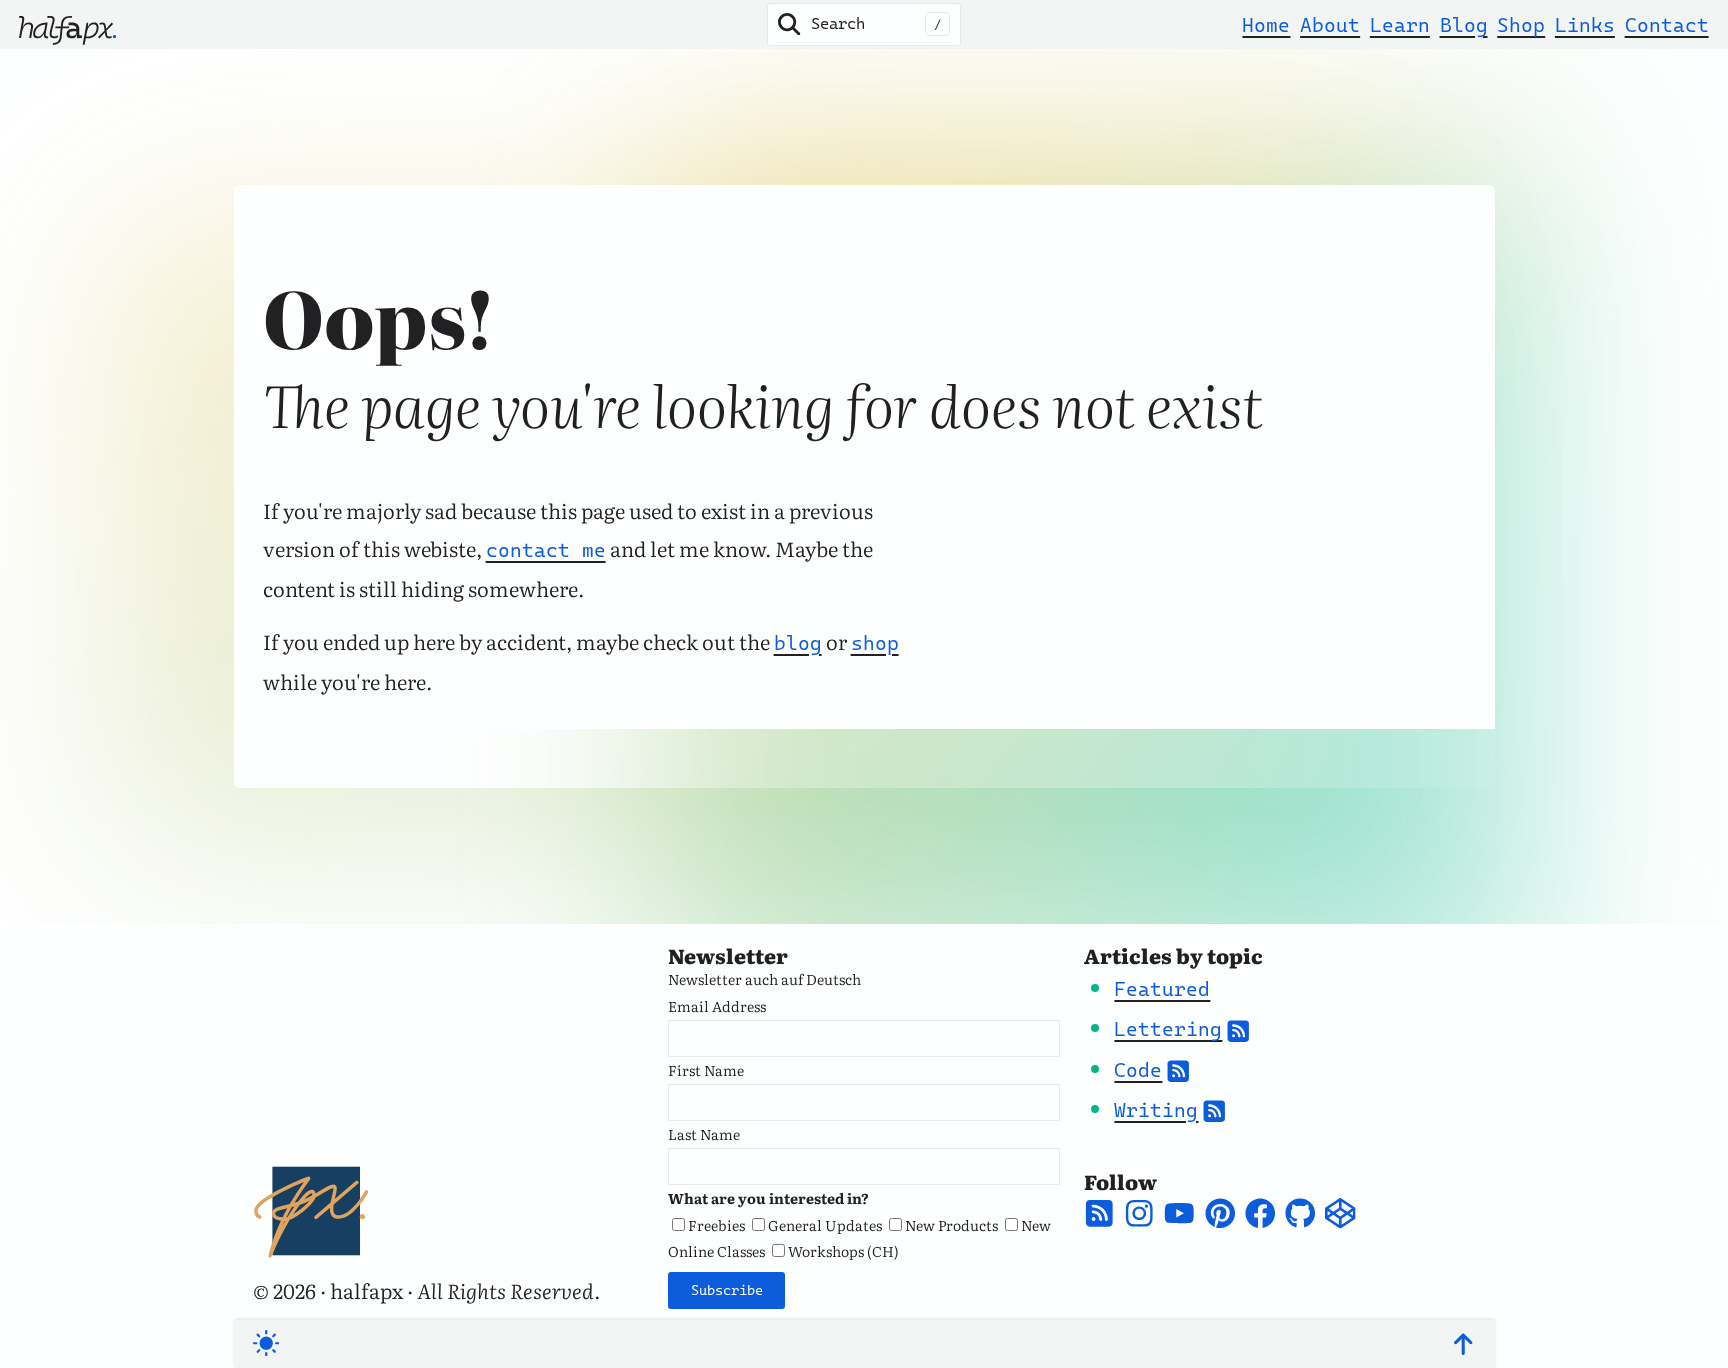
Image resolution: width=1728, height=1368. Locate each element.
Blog (1464, 25)
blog (798, 643)
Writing (1156, 1110)
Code (1138, 1070)
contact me (546, 550)
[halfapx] (67, 24)
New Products (951, 1224)
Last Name (704, 1133)
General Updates (825, 1224)
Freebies (716, 1224)
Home (1266, 25)
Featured (1162, 989)
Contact (1667, 25)
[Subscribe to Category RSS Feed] (1238, 1029)
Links (1585, 25)
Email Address (717, 1005)
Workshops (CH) (843, 1250)
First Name (706, 1069)
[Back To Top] (1463, 1344)
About (1330, 25)
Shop (1521, 25)
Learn (1400, 25)
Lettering (1168, 1029)
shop (875, 643)
